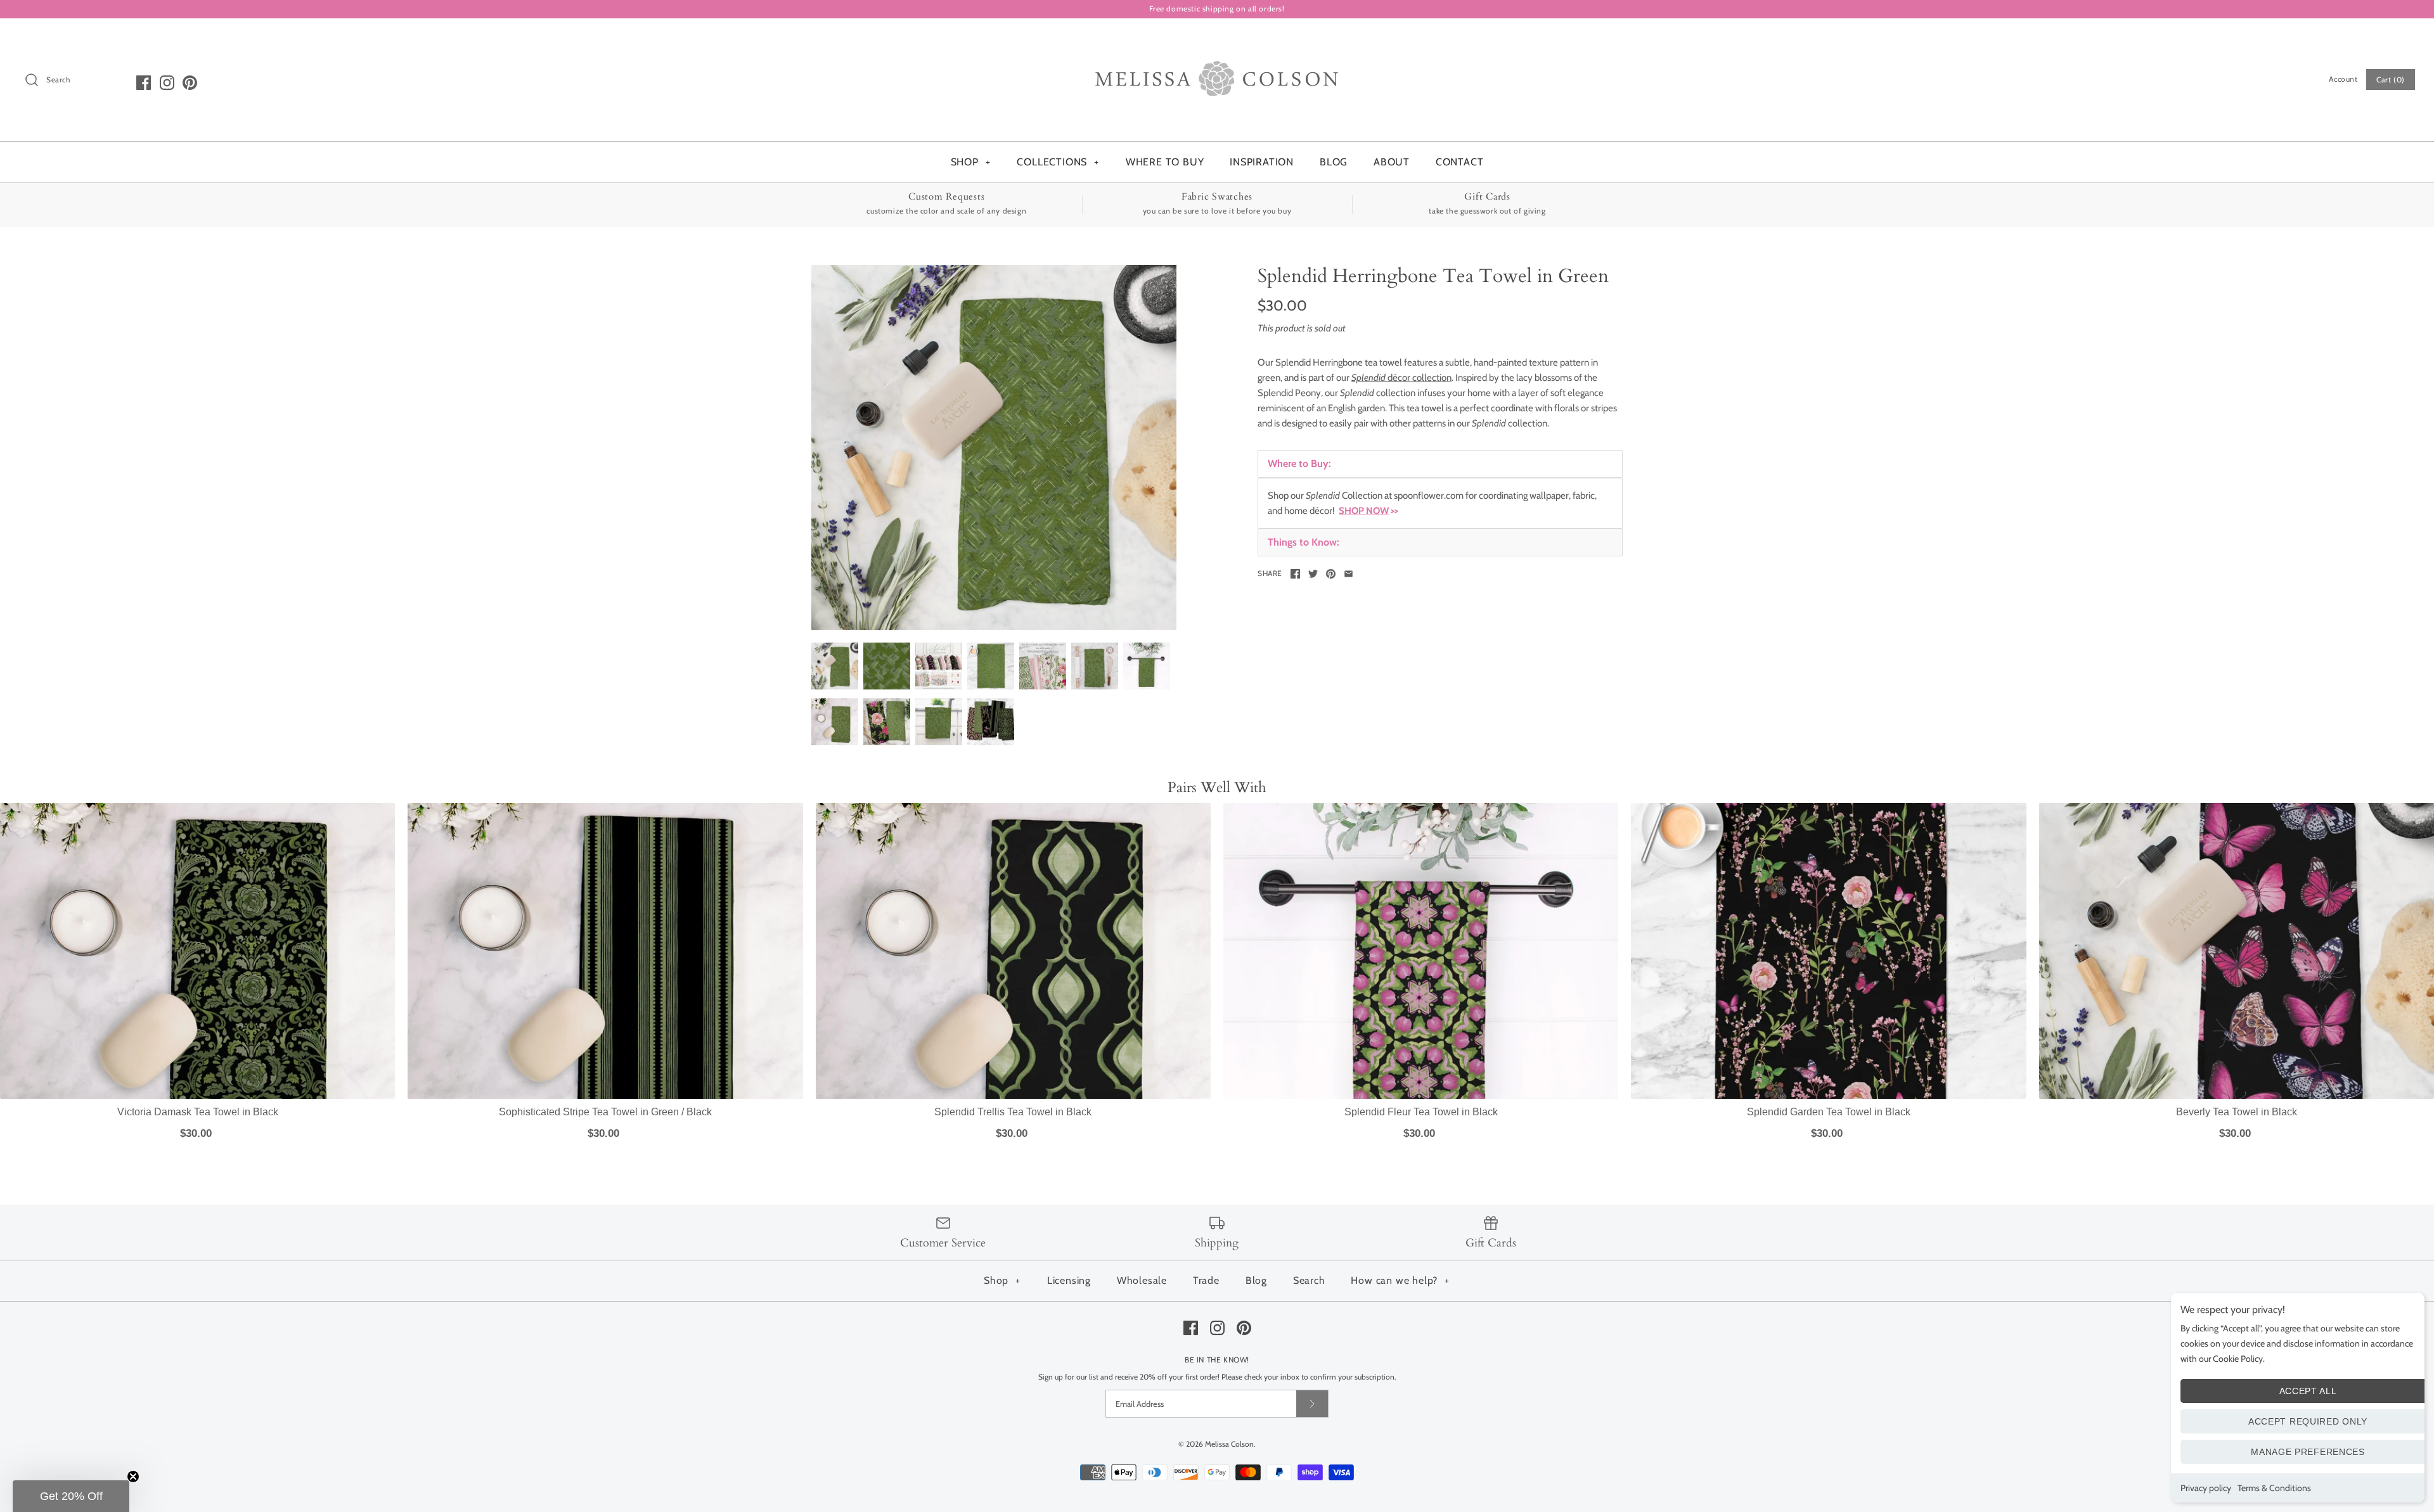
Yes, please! (1217, 948)
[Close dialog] (1332, 545)
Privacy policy (2206, 1488)
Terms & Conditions (2274, 1488)
